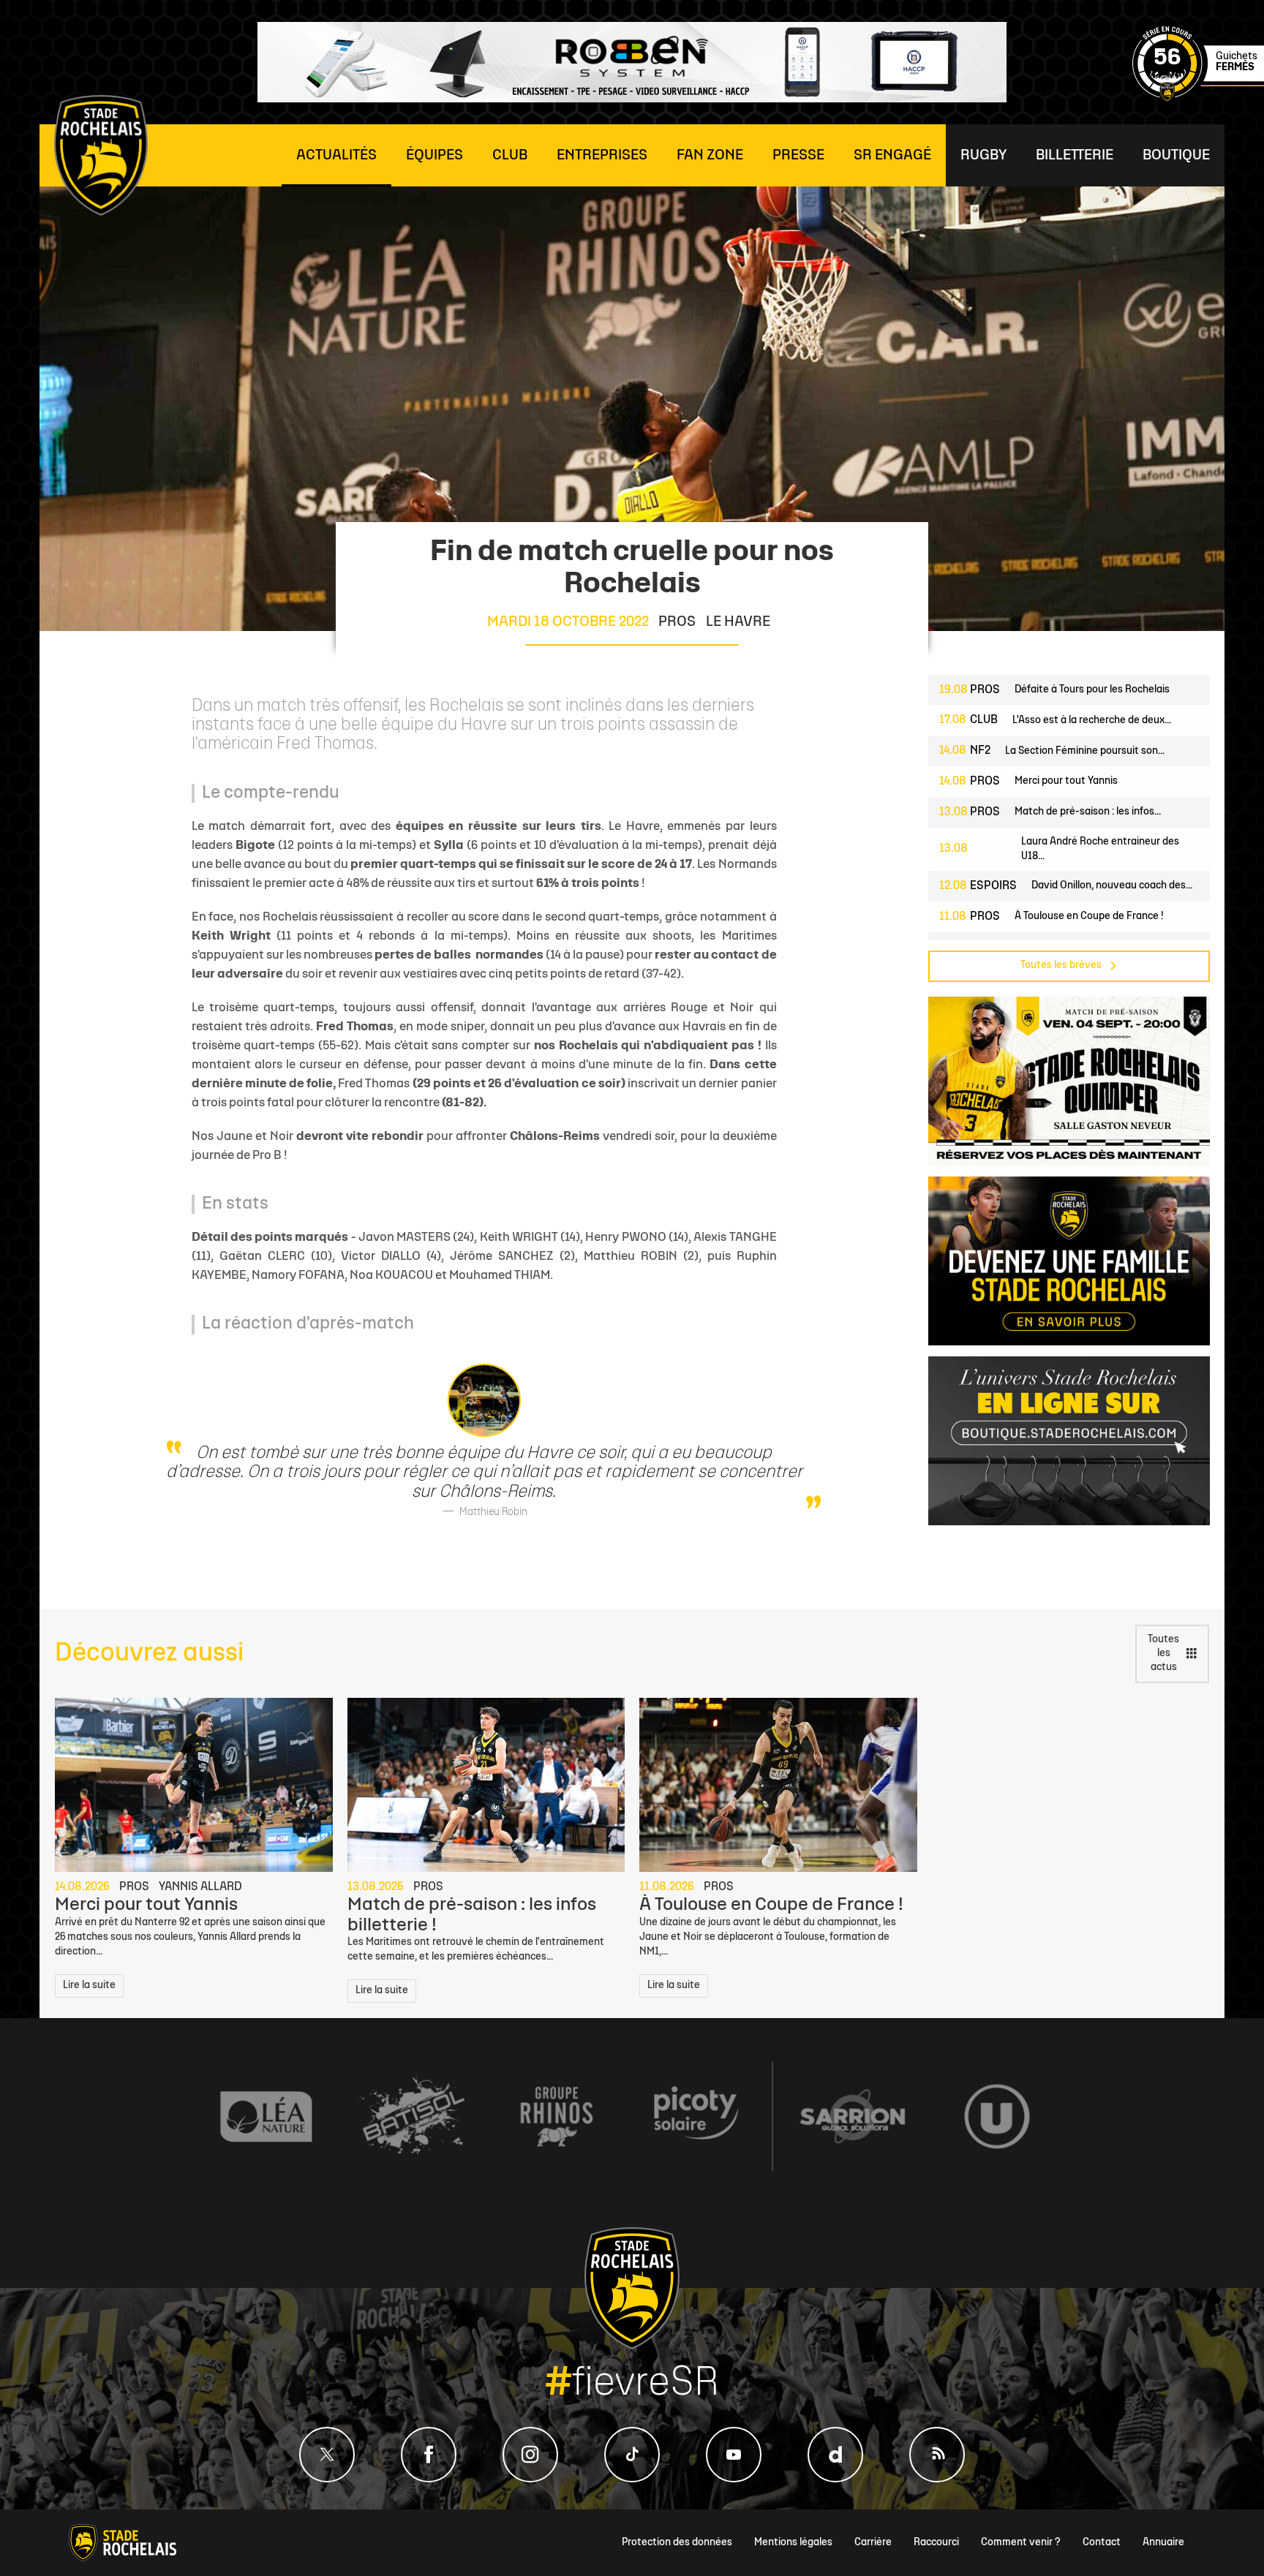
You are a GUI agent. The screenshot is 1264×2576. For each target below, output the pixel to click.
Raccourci (936, 2543)
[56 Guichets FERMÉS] (1198, 99)
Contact (1102, 2543)
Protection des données (677, 2543)
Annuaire (1163, 2543)
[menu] (336, 155)
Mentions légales (793, 2543)
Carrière (873, 2543)
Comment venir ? (1021, 2543)
